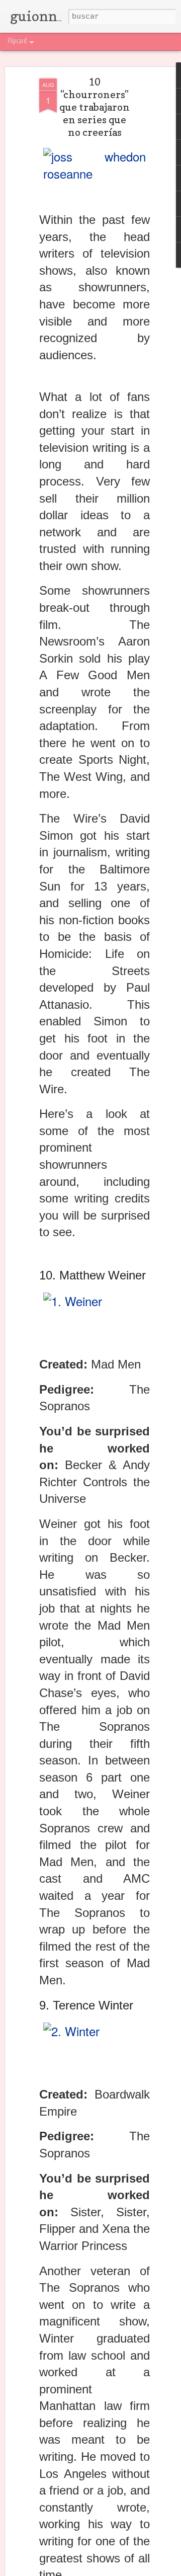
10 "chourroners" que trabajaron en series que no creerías (95, 107)
